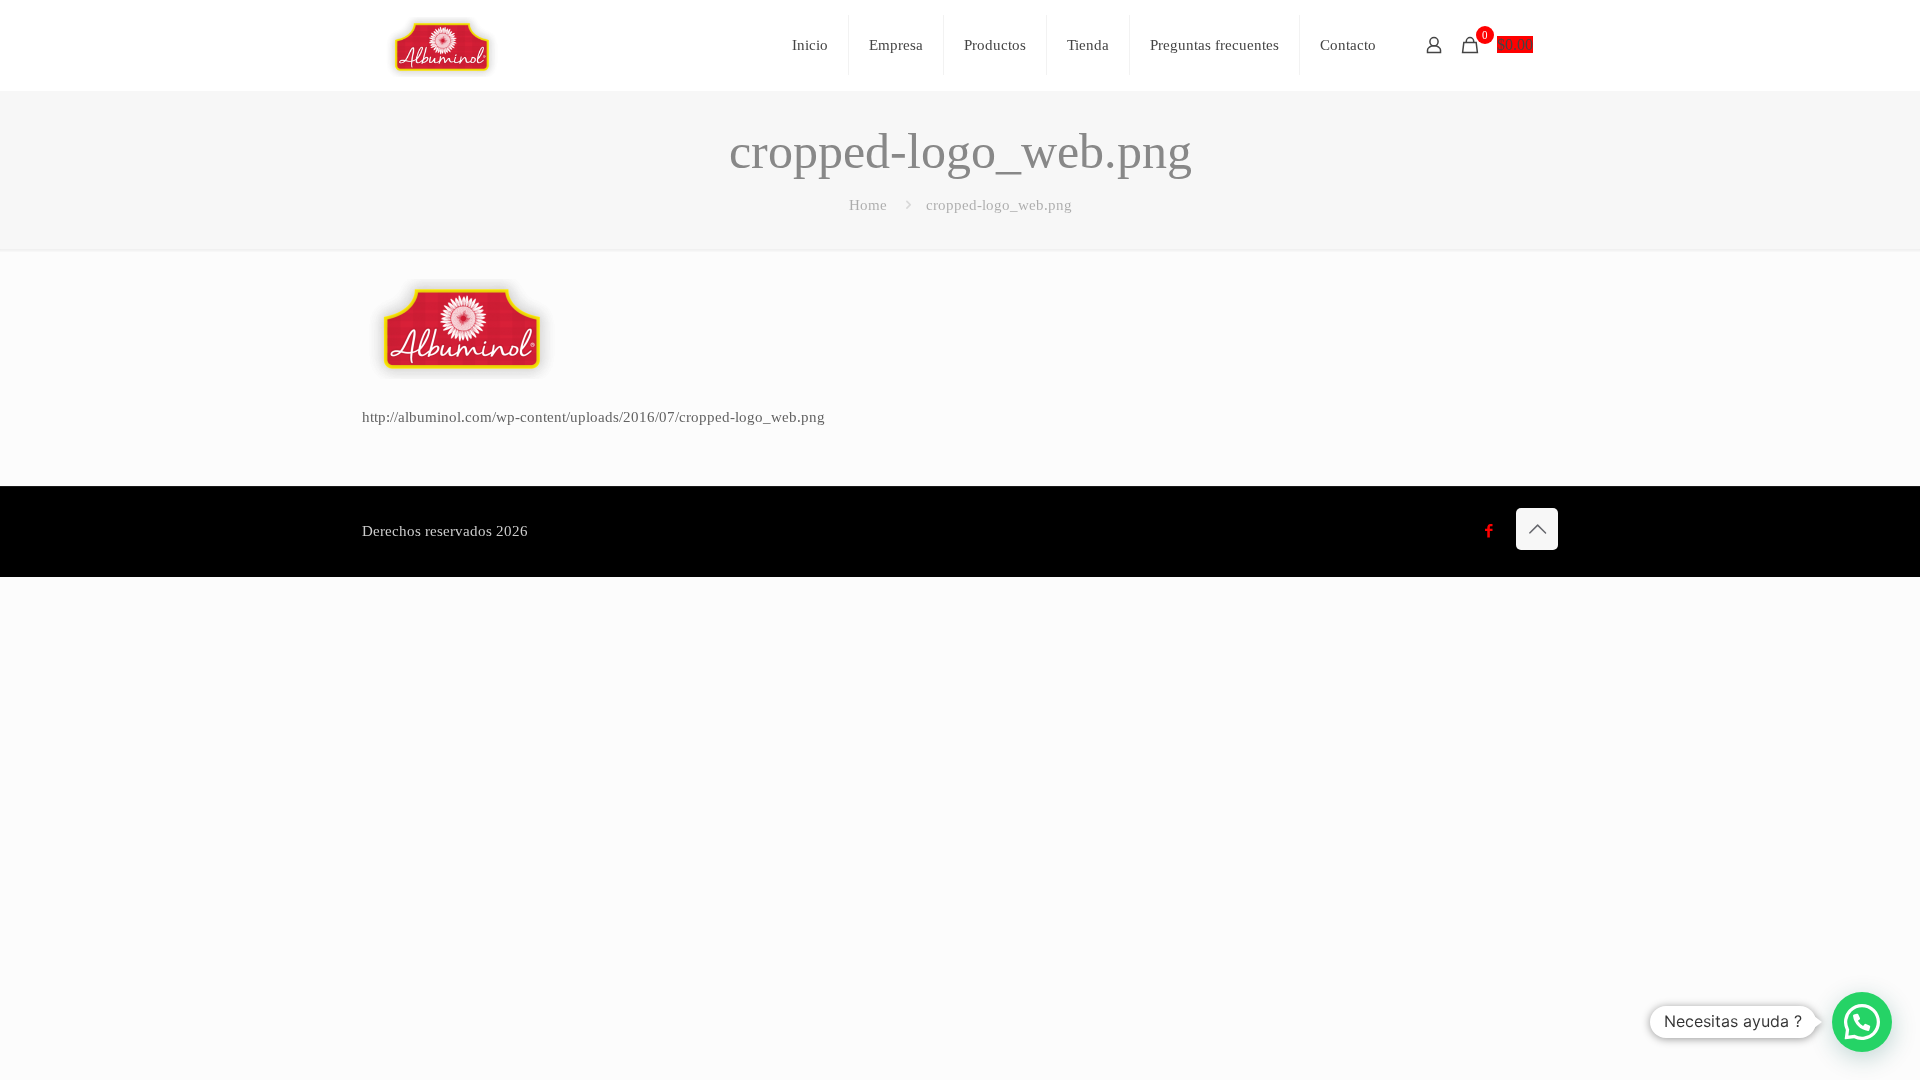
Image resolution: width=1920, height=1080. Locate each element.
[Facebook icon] (1488, 531)
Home (868, 205)
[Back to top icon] (1537, 529)
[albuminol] (442, 45)
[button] (1862, 1022)
